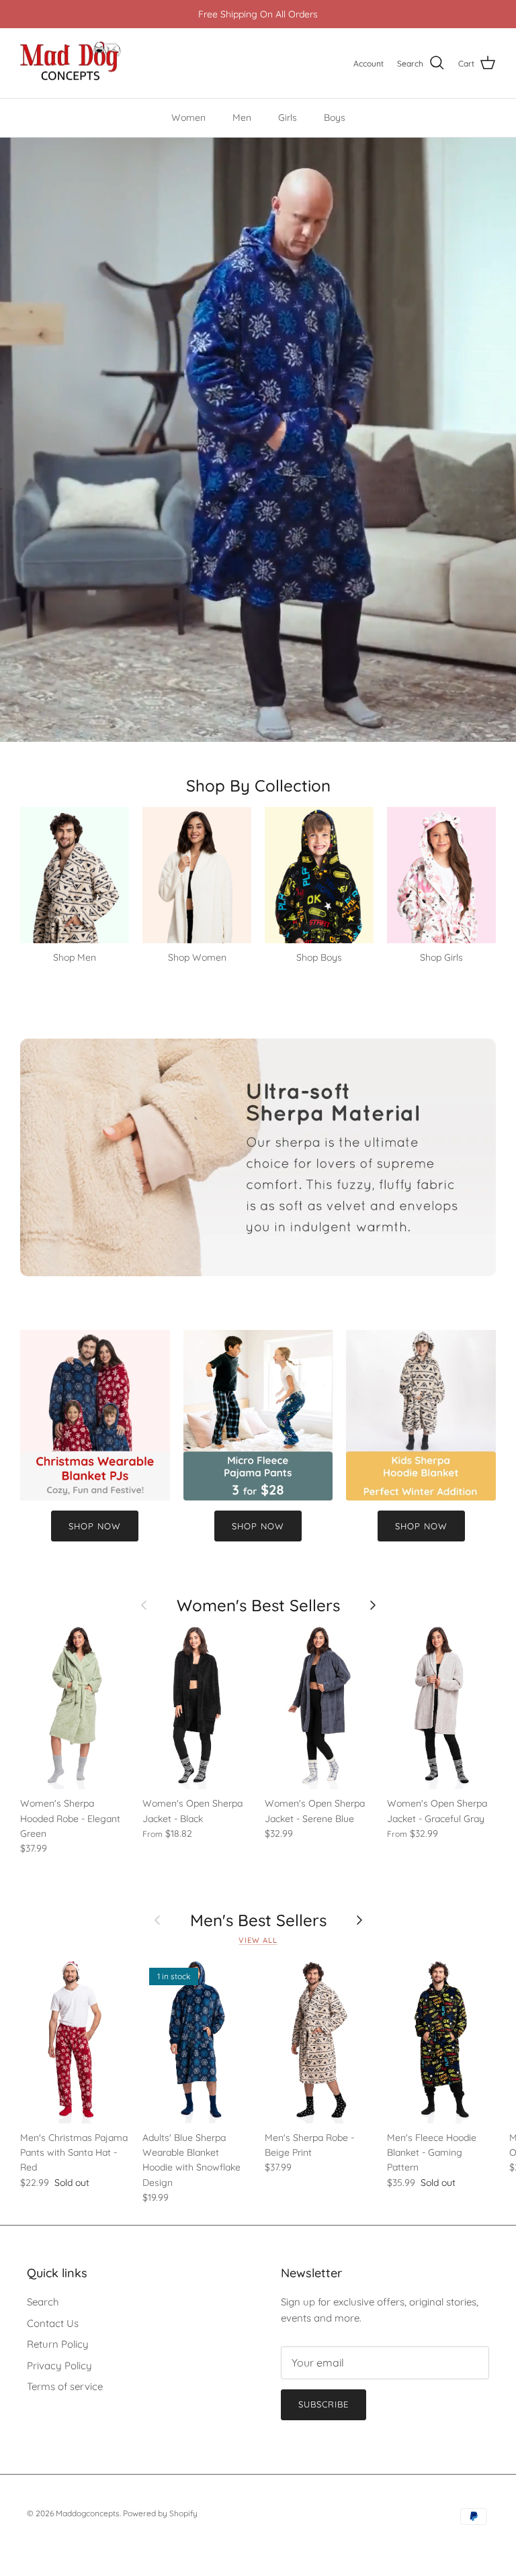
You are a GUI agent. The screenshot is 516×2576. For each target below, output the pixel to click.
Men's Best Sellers (258, 1920)
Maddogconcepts (88, 2513)
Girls (288, 117)
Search (43, 2302)
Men (242, 117)
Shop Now (95, 1526)
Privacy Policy (59, 2366)
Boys (335, 117)
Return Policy (58, 2344)
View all (258, 1940)
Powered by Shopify (160, 2513)
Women (188, 117)
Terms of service (65, 2386)
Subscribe (324, 2404)
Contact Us (53, 2323)
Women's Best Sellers (258, 1605)
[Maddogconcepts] (71, 63)
